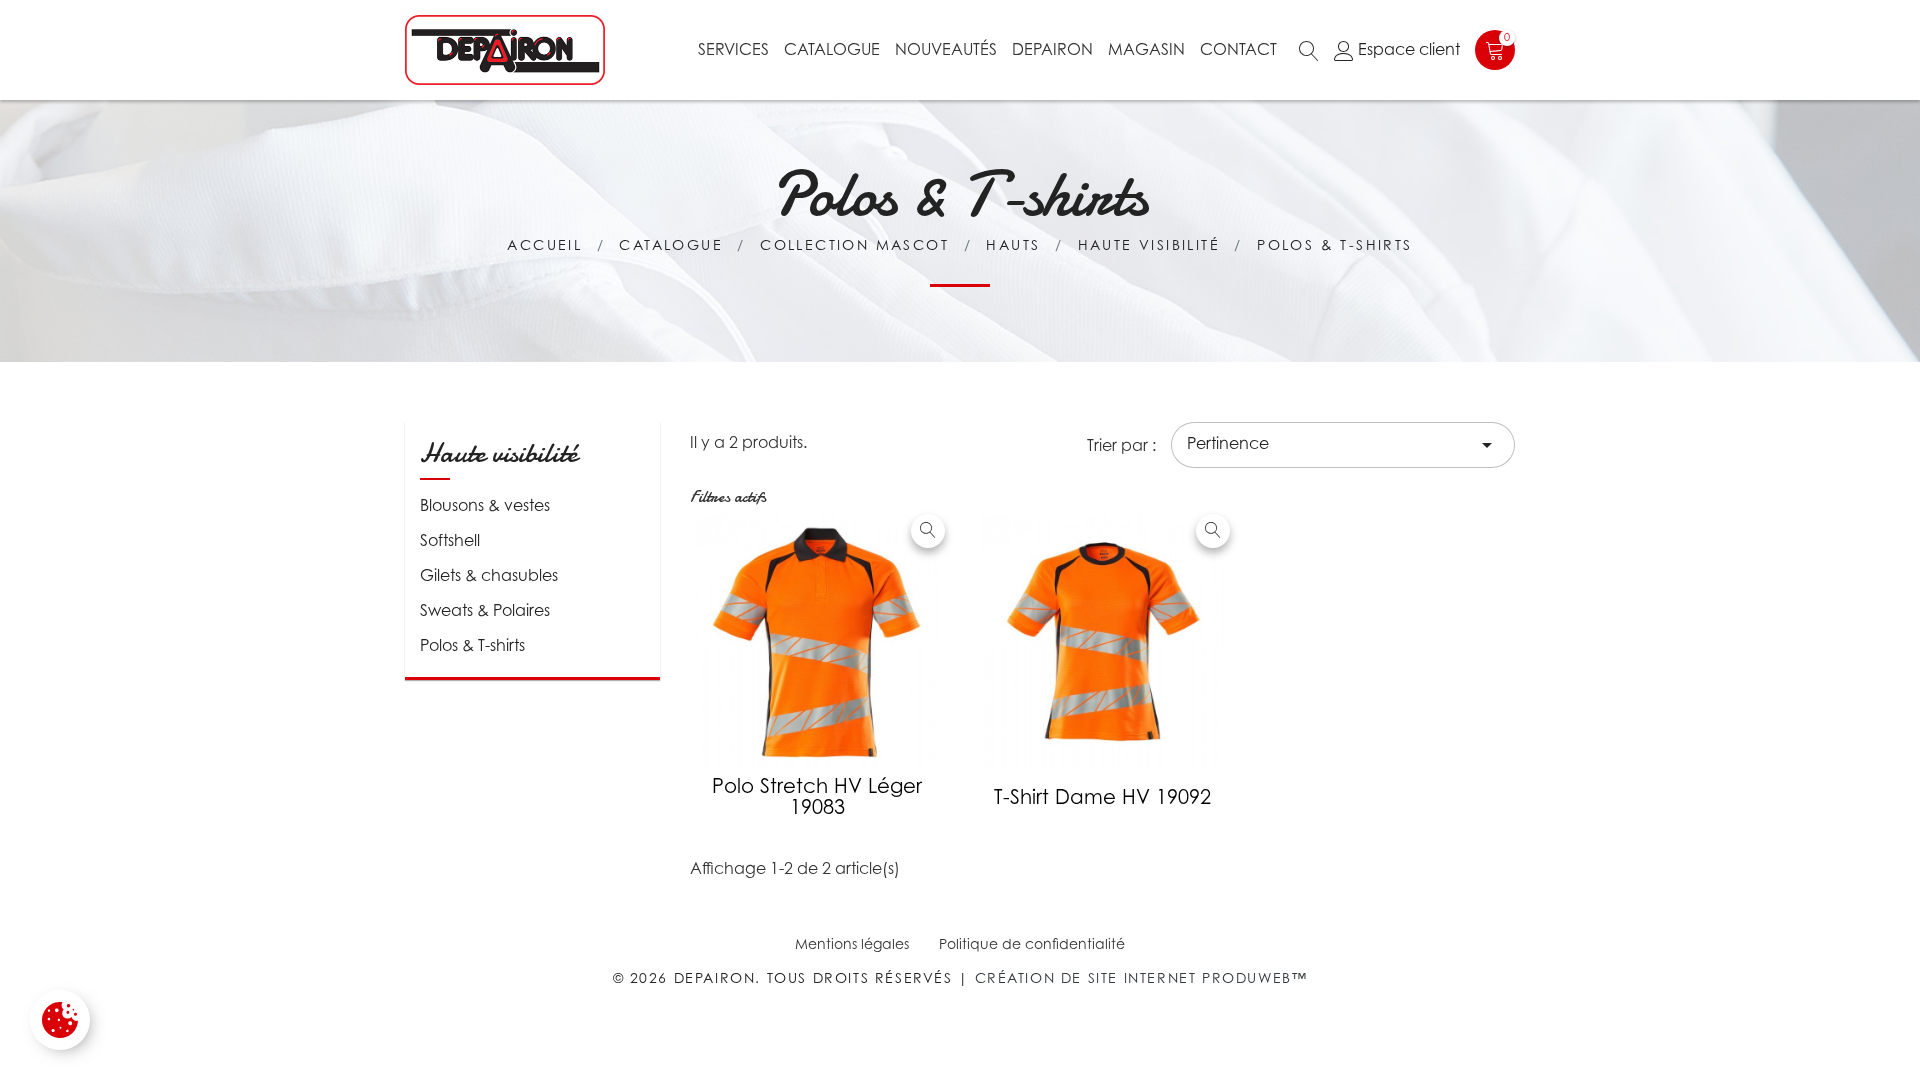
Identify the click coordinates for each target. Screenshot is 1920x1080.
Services (733, 49)
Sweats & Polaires (485, 610)
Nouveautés (946, 49)
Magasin (1146, 49)
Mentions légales (852, 943)
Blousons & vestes (485, 505)
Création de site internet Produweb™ (1141, 977)
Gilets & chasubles (489, 575)
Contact (1238, 49)
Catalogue (832, 49)
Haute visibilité (499, 453)
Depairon (1052, 49)
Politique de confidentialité (1032, 943)
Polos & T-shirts (472, 645)
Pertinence (1343, 445)
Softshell (450, 540)
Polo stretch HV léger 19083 (817, 796)
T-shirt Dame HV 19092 (1102, 797)
